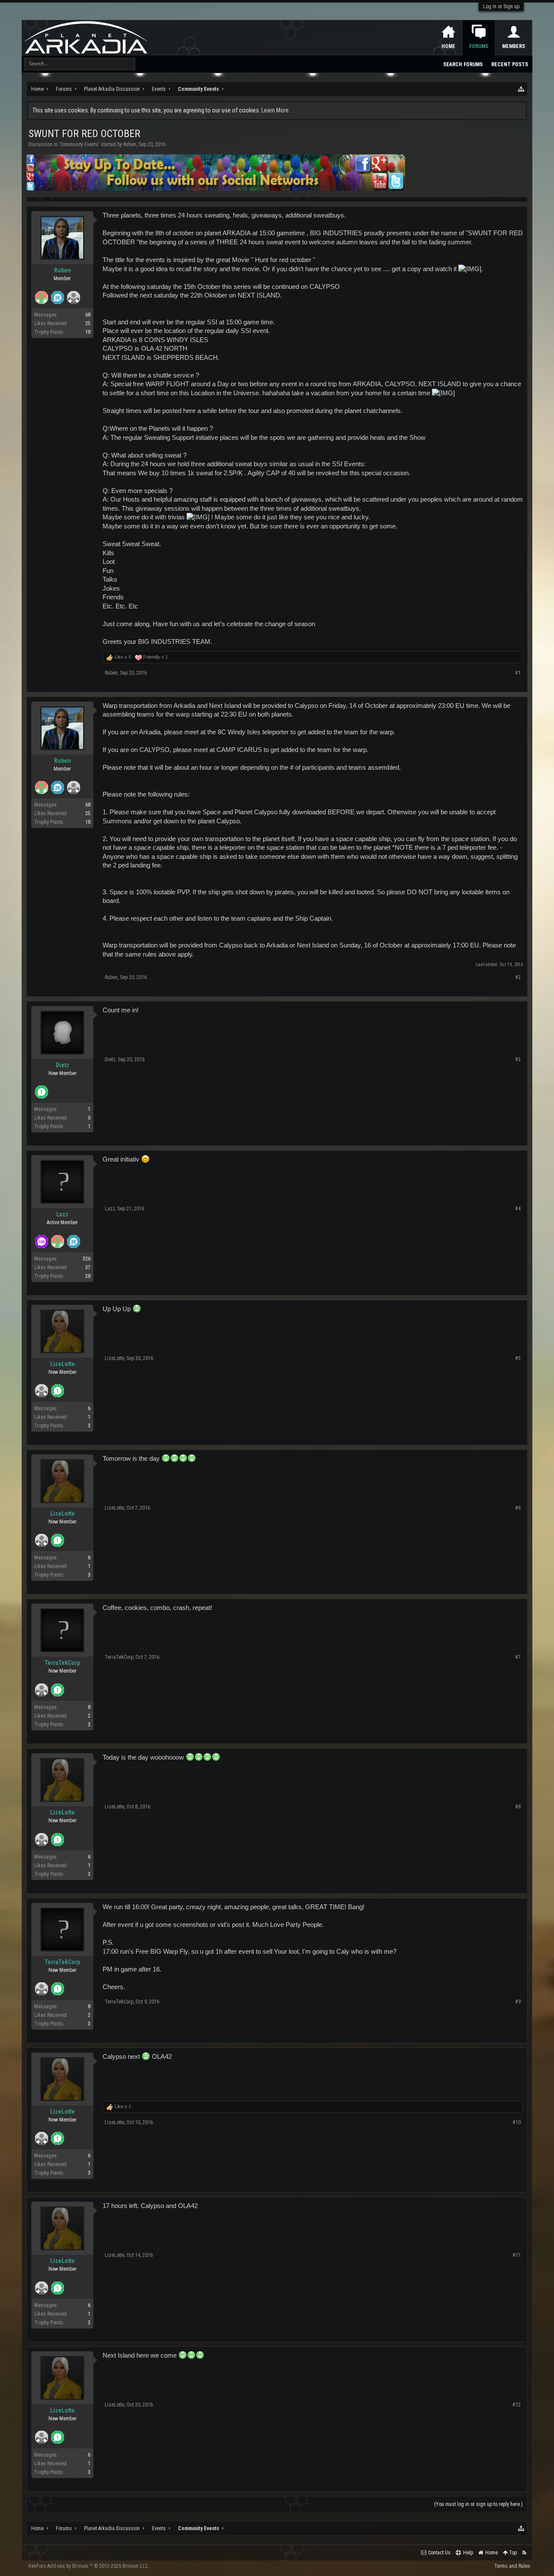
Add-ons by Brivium (89, 2566)
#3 (518, 1059)
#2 (518, 977)
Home (448, 46)
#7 (518, 1657)
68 (88, 315)
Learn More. (276, 110)
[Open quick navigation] (522, 89)
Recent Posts (510, 64)
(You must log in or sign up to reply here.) (478, 2504)
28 (88, 1276)
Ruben (130, 144)
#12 (517, 2405)
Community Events (79, 144)
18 (88, 332)
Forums (479, 46)
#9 (518, 2002)
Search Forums (463, 64)
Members (514, 46)
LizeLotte (63, 1364)
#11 (517, 2255)
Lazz (62, 1214)
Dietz (63, 1065)
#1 (518, 673)
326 (87, 1259)
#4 (518, 1209)
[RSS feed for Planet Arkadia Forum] (524, 2553)
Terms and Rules (512, 2566)
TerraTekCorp (62, 1663)
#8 (518, 1807)
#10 (517, 2122)
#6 (518, 1508)
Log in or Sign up (501, 6)
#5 (518, 1358)
